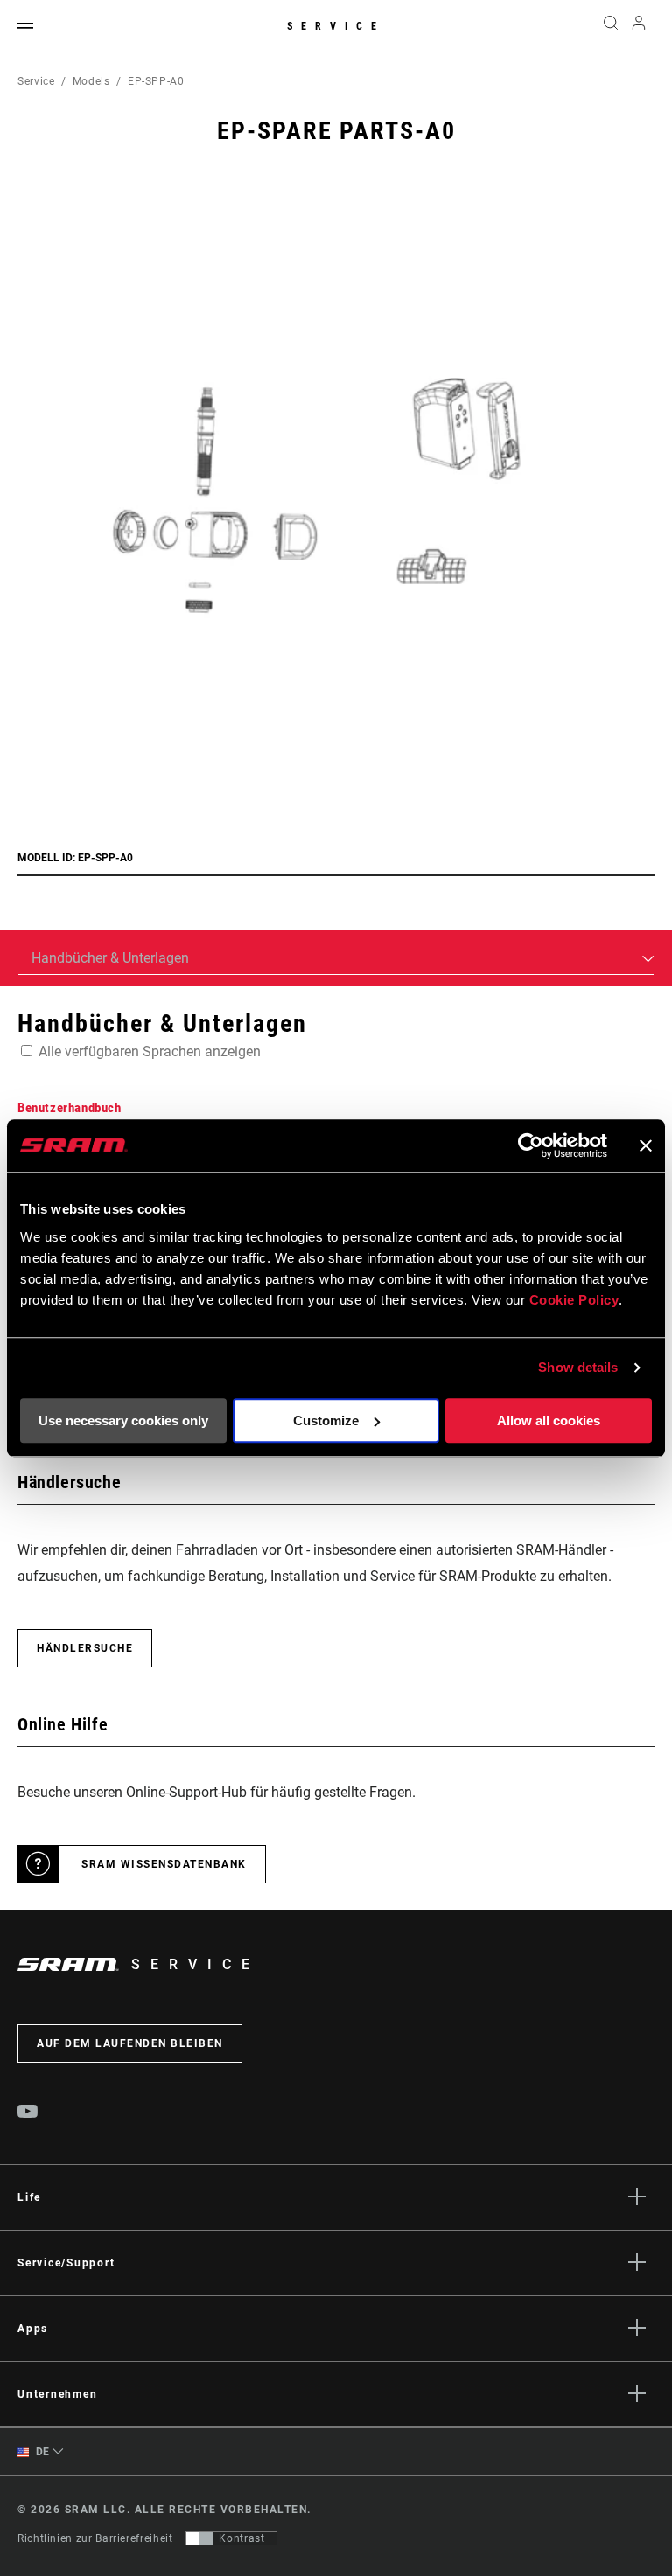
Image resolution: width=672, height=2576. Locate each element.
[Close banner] (646, 1145)
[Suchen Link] (611, 26)
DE (41, 2452)
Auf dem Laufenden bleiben (130, 2043)
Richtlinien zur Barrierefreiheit (95, 2538)
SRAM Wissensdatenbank (164, 1864)
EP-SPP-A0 (156, 81)
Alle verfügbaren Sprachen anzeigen (150, 1051)
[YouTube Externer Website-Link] (28, 2113)
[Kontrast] (199, 2538)
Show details (578, 1367)
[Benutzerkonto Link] (639, 27)
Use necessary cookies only (123, 1420)
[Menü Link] (25, 27)
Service (336, 26)
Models (91, 81)
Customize (326, 1420)
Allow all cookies (549, 1420)
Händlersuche (85, 1648)
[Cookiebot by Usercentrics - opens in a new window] (531, 1145)
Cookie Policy (574, 1300)
